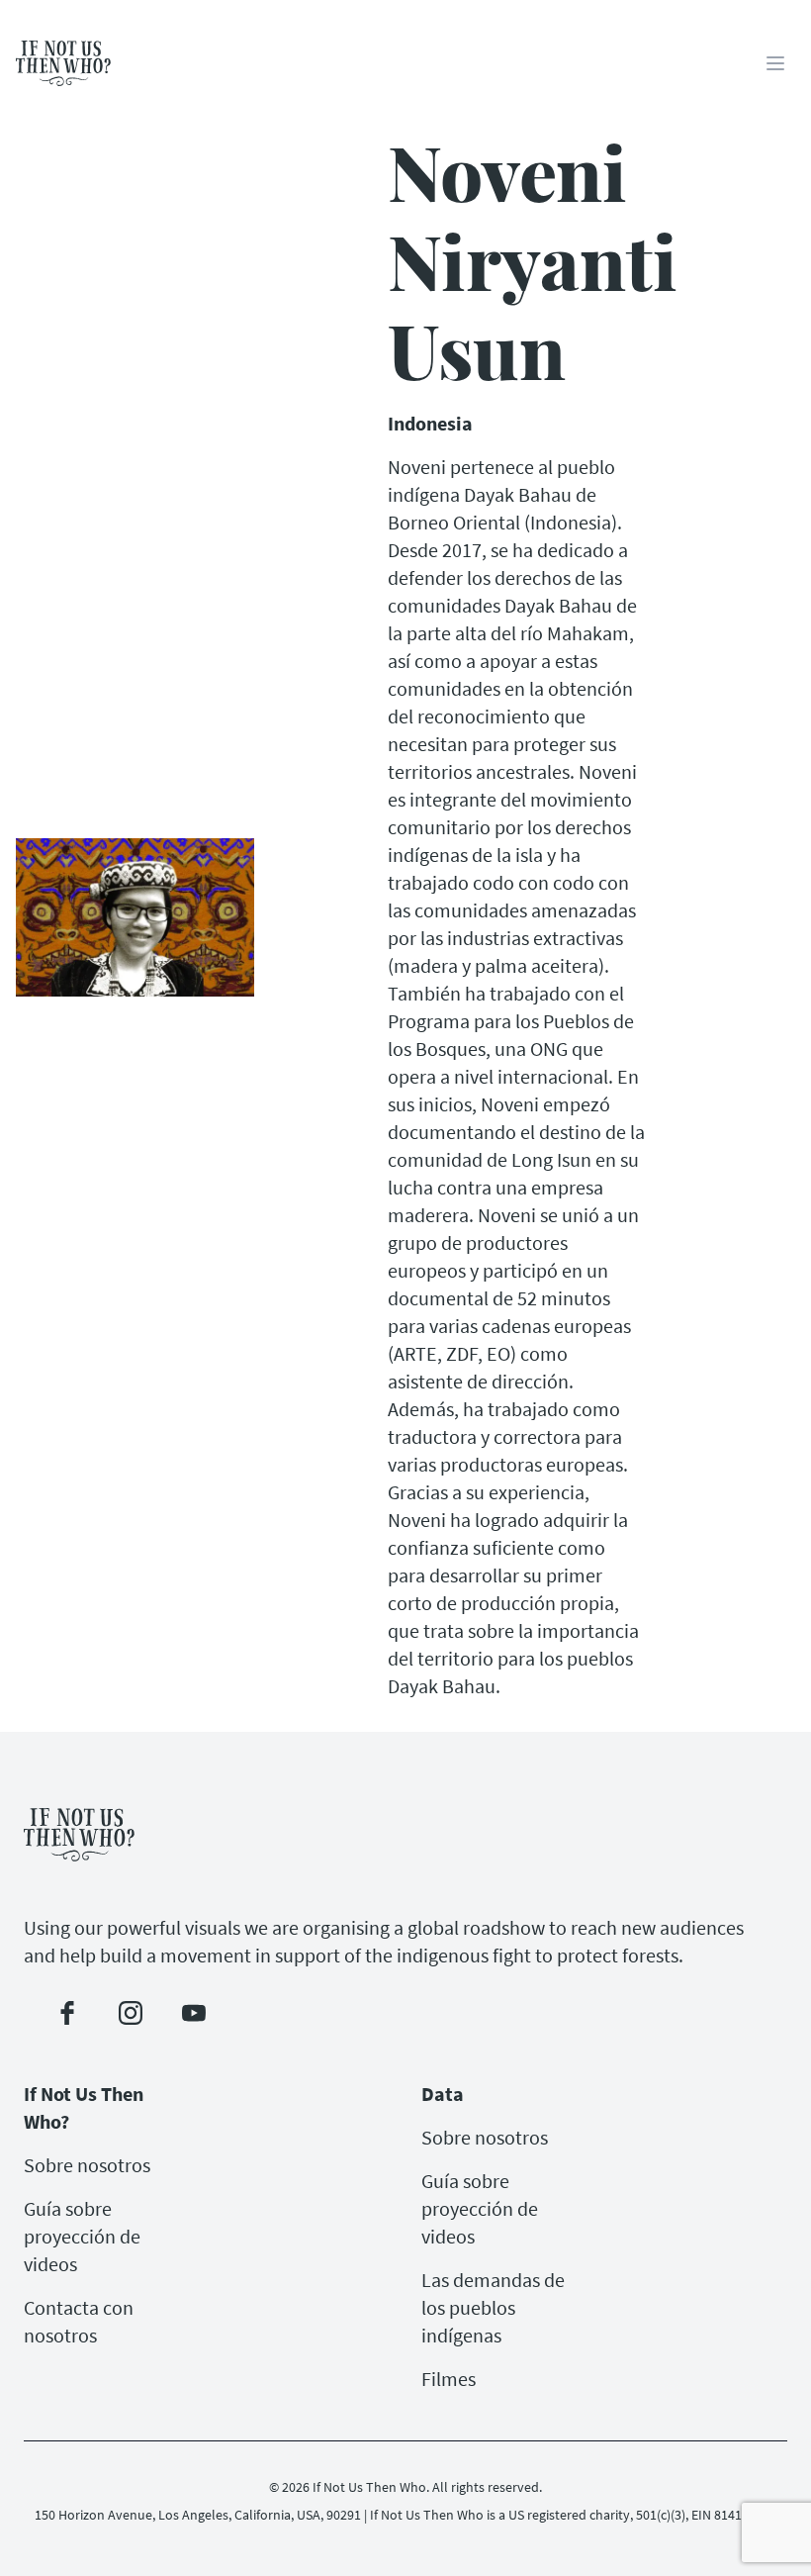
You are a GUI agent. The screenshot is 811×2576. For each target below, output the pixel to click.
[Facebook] (67, 2013)
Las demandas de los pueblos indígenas (493, 2307)
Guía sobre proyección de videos (82, 2236)
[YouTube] (194, 2013)
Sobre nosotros (87, 2165)
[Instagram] (131, 2013)
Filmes (449, 2379)
